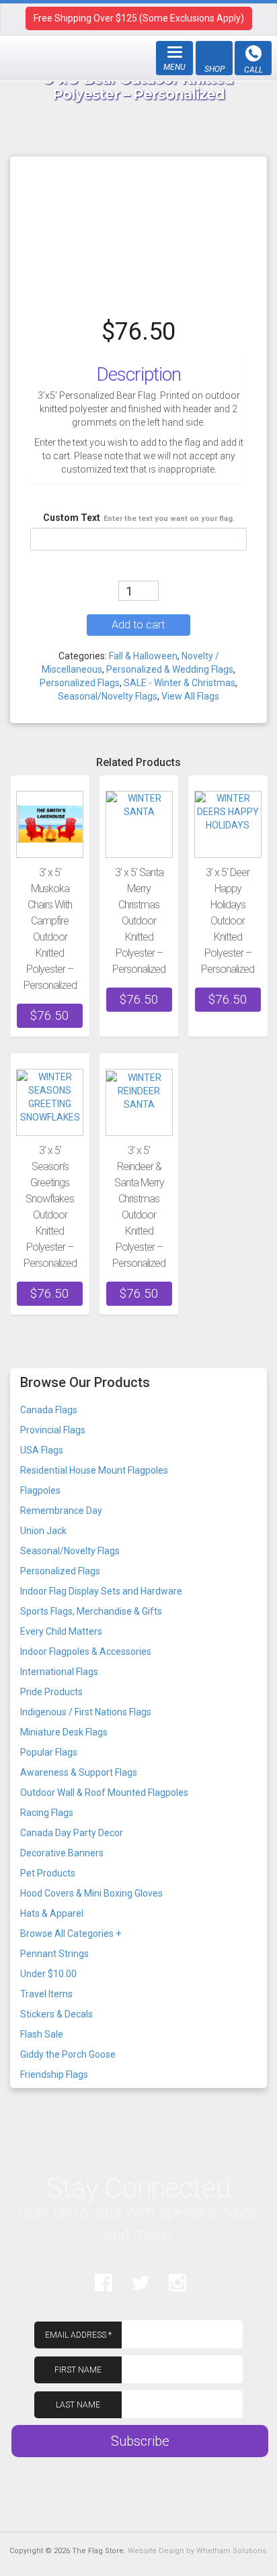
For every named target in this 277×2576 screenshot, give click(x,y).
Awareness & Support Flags (79, 1772)
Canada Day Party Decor (72, 1833)
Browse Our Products (85, 1382)
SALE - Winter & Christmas (180, 683)
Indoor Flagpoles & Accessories (86, 1652)
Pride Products (51, 1692)
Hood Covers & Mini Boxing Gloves (91, 1893)
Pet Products (48, 1873)
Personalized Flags (80, 683)
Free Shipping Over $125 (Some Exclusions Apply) (139, 18)
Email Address (78, 2335)
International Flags (59, 1672)
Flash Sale (42, 2034)
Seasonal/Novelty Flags (108, 696)
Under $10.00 (48, 1974)
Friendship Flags (54, 2074)
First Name (78, 2370)
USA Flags (42, 1450)
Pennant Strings (54, 1954)
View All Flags (190, 696)
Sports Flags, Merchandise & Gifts (91, 1611)
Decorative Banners (62, 1853)
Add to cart (138, 625)
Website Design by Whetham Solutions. (198, 2551)
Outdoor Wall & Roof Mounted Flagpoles (104, 1793)
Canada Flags (49, 1410)
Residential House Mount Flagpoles (94, 1470)
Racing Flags (47, 1813)
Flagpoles (40, 1490)
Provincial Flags (53, 1430)
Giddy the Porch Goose (68, 2054)
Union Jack (43, 1531)
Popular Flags (49, 1752)
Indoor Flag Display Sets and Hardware (101, 1591)
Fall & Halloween (143, 656)
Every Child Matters (61, 1631)
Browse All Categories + (71, 1934)
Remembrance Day (61, 1511)
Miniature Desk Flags (64, 1732)
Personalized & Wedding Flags (170, 669)
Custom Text (139, 518)
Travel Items (46, 1994)
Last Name (78, 2405)
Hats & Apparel (52, 1913)
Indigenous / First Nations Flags (86, 1712)
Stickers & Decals (56, 2014)
